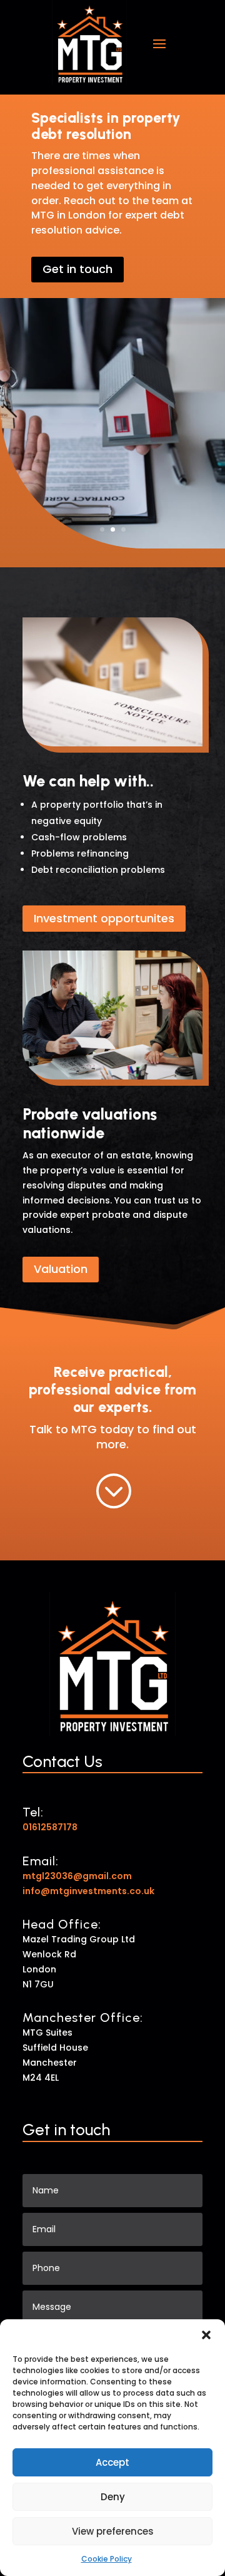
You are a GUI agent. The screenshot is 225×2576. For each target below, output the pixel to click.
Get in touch (77, 269)
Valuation (61, 1269)
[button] (206, 2335)
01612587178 (50, 1827)
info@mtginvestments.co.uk (88, 1891)
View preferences (113, 2531)
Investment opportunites (104, 918)
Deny (113, 2497)
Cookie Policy (107, 2559)
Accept (112, 2462)
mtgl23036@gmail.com (77, 1876)
